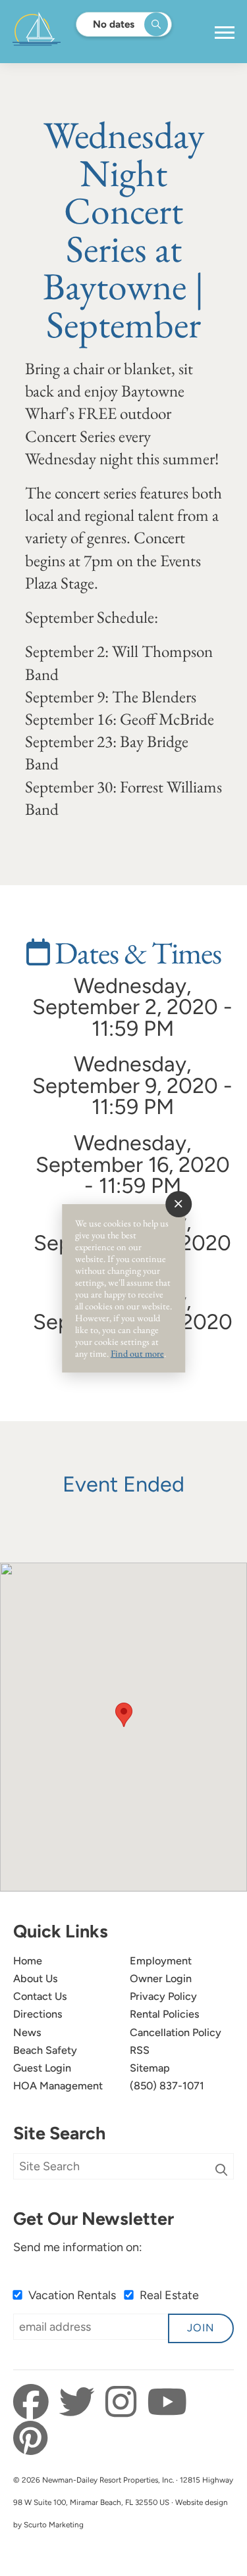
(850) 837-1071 (167, 2086)
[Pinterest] (30, 2439)
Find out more (137, 1353)
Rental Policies (165, 2014)
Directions (38, 2014)
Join (201, 2328)
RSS (140, 2050)
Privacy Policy (163, 1996)
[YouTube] (167, 2402)
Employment (161, 1961)
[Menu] (225, 33)
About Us (36, 1979)
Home (28, 1961)
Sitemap (150, 2068)
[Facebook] (35, 2402)
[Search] (221, 2170)
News (27, 2032)
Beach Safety (45, 2050)
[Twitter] (81, 2402)
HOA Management (58, 2086)
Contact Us (40, 1996)
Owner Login (161, 1979)
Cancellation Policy (176, 2032)
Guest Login (42, 2068)
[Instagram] (124, 2402)
